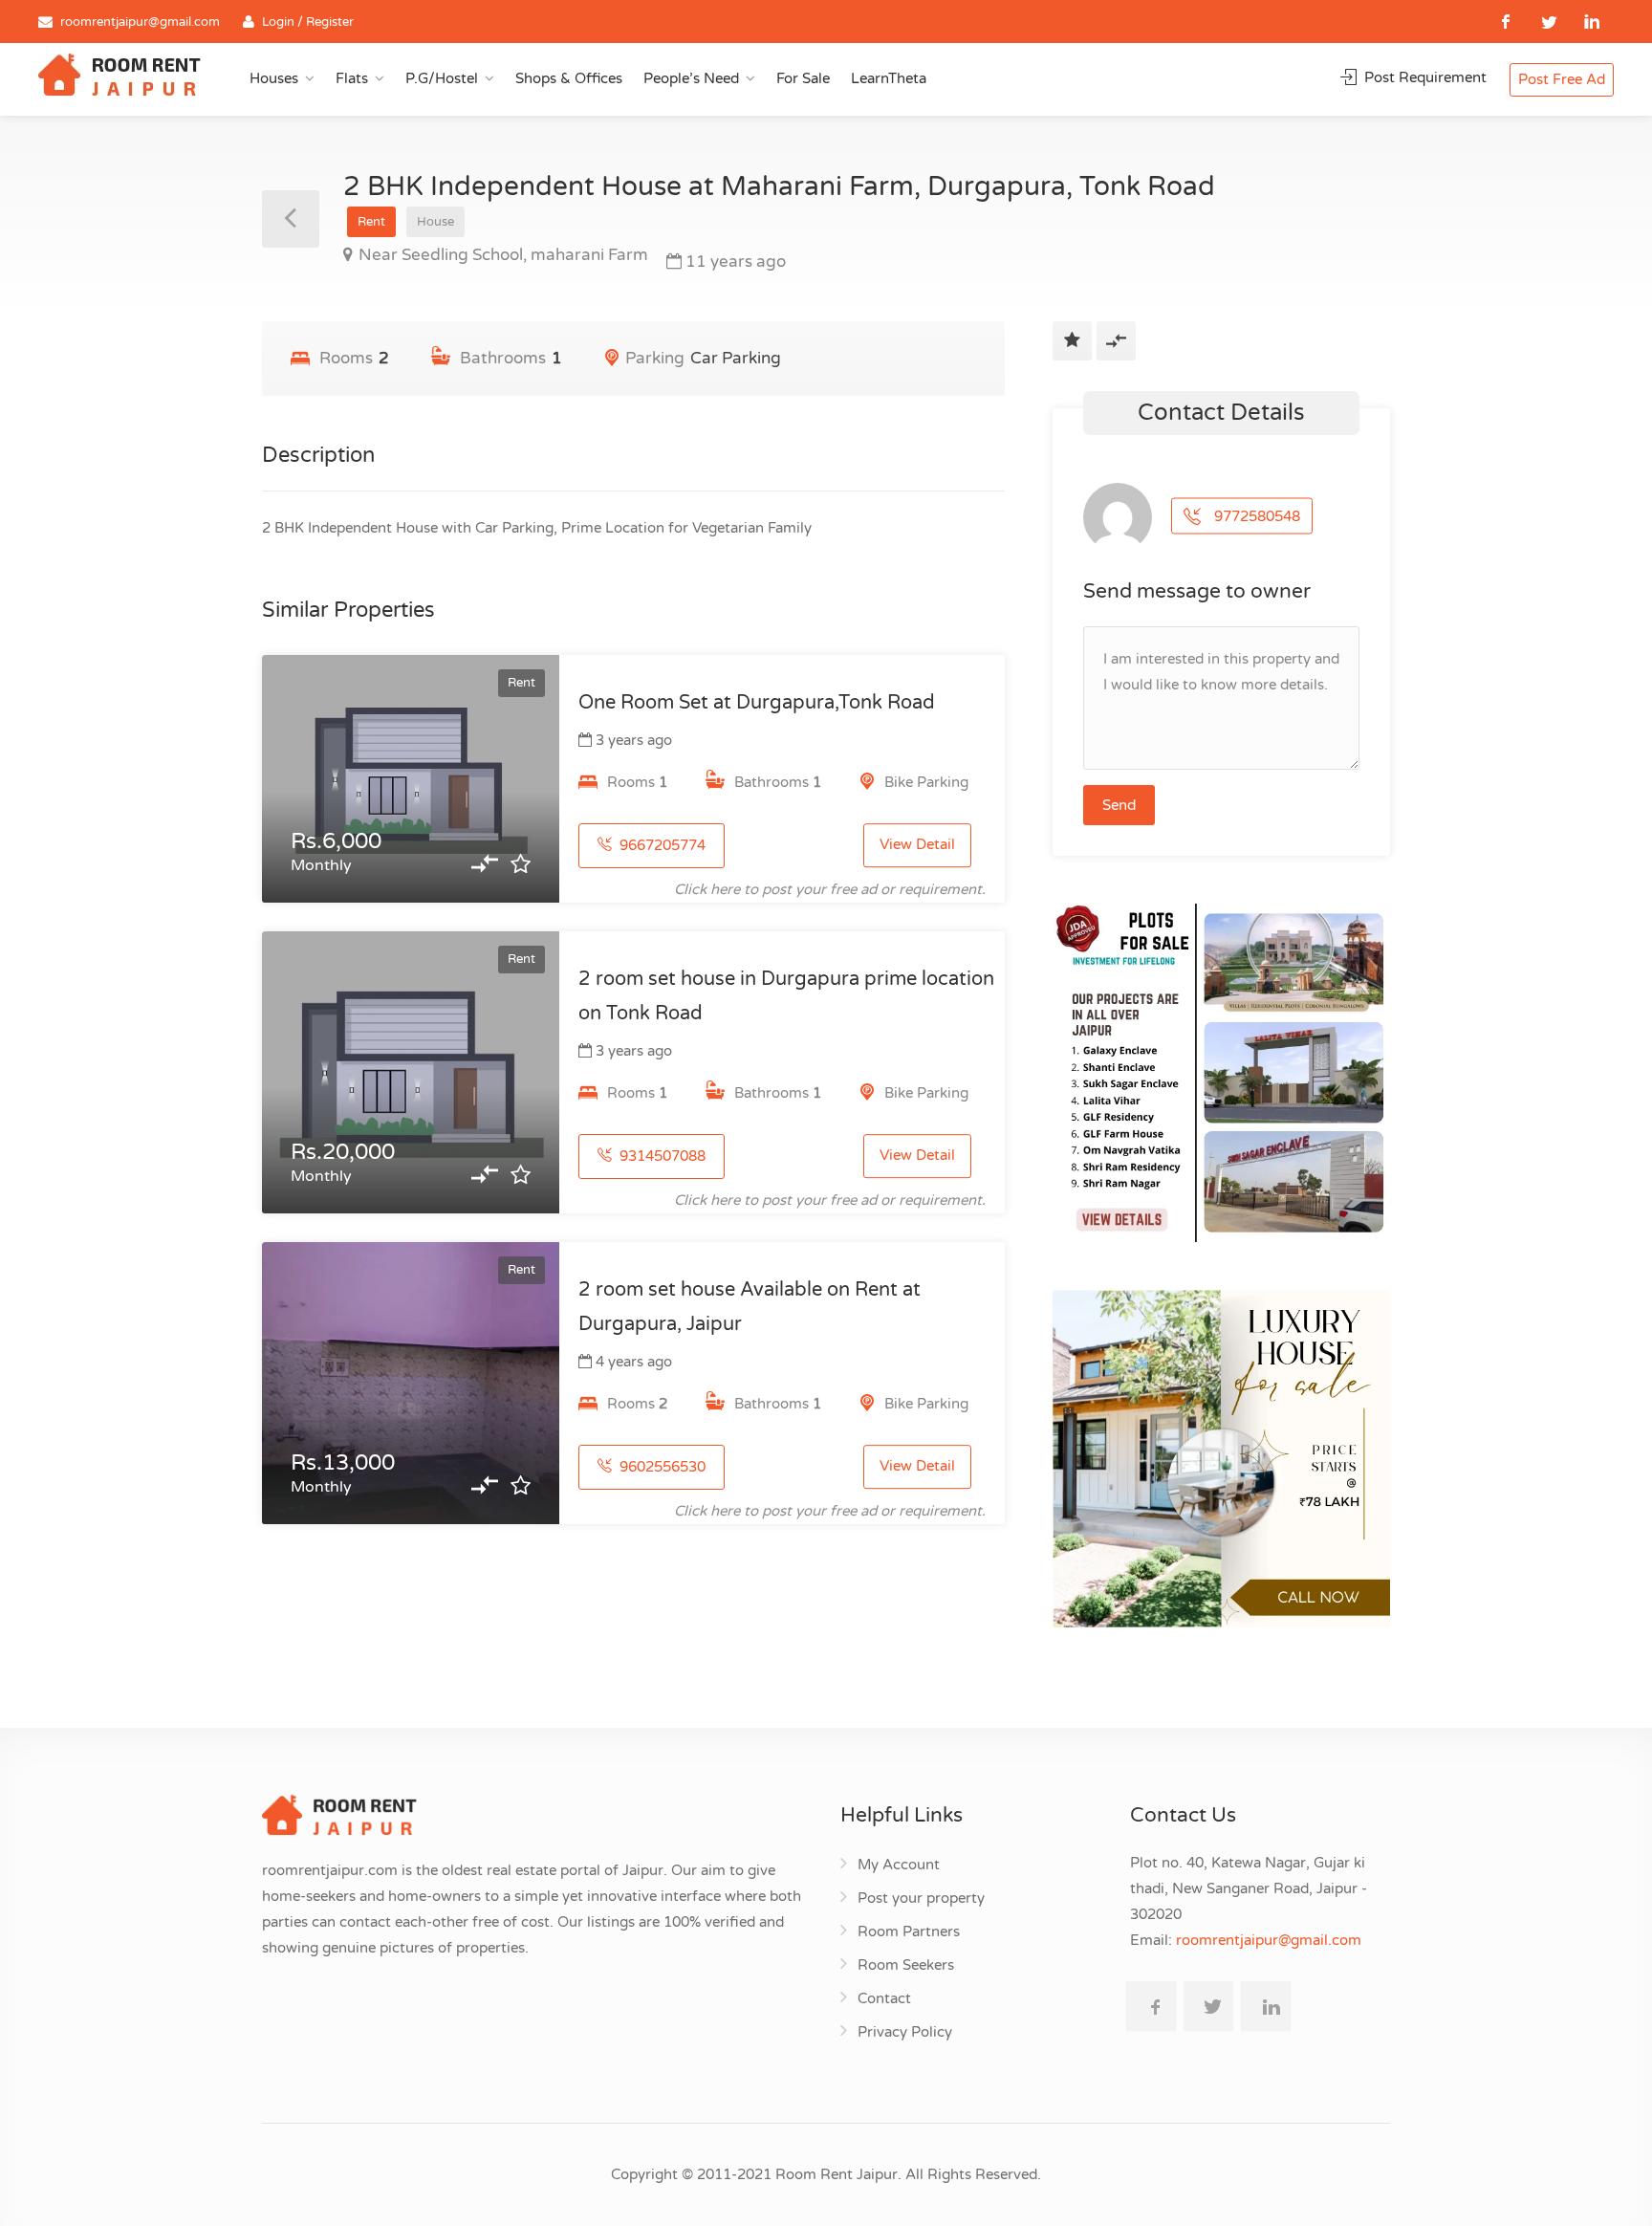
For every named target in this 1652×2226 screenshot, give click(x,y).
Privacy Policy (905, 2032)
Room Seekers (906, 1965)
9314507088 (661, 1156)
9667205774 (661, 845)
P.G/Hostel (442, 78)
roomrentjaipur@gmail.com (140, 22)
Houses (274, 78)
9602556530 (661, 1467)
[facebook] (1506, 22)
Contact (884, 1998)
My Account (899, 1865)
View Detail (917, 845)
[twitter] (1549, 22)
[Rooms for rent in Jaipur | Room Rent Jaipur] (120, 77)
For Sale (803, 78)
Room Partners (909, 1931)
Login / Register (308, 22)
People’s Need (691, 78)
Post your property (921, 1898)
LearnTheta (889, 78)
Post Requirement (1424, 77)
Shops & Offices (569, 78)
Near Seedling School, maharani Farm (503, 255)
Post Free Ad (1562, 79)
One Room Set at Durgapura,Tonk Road (757, 703)
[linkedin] (1592, 22)
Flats (352, 78)
